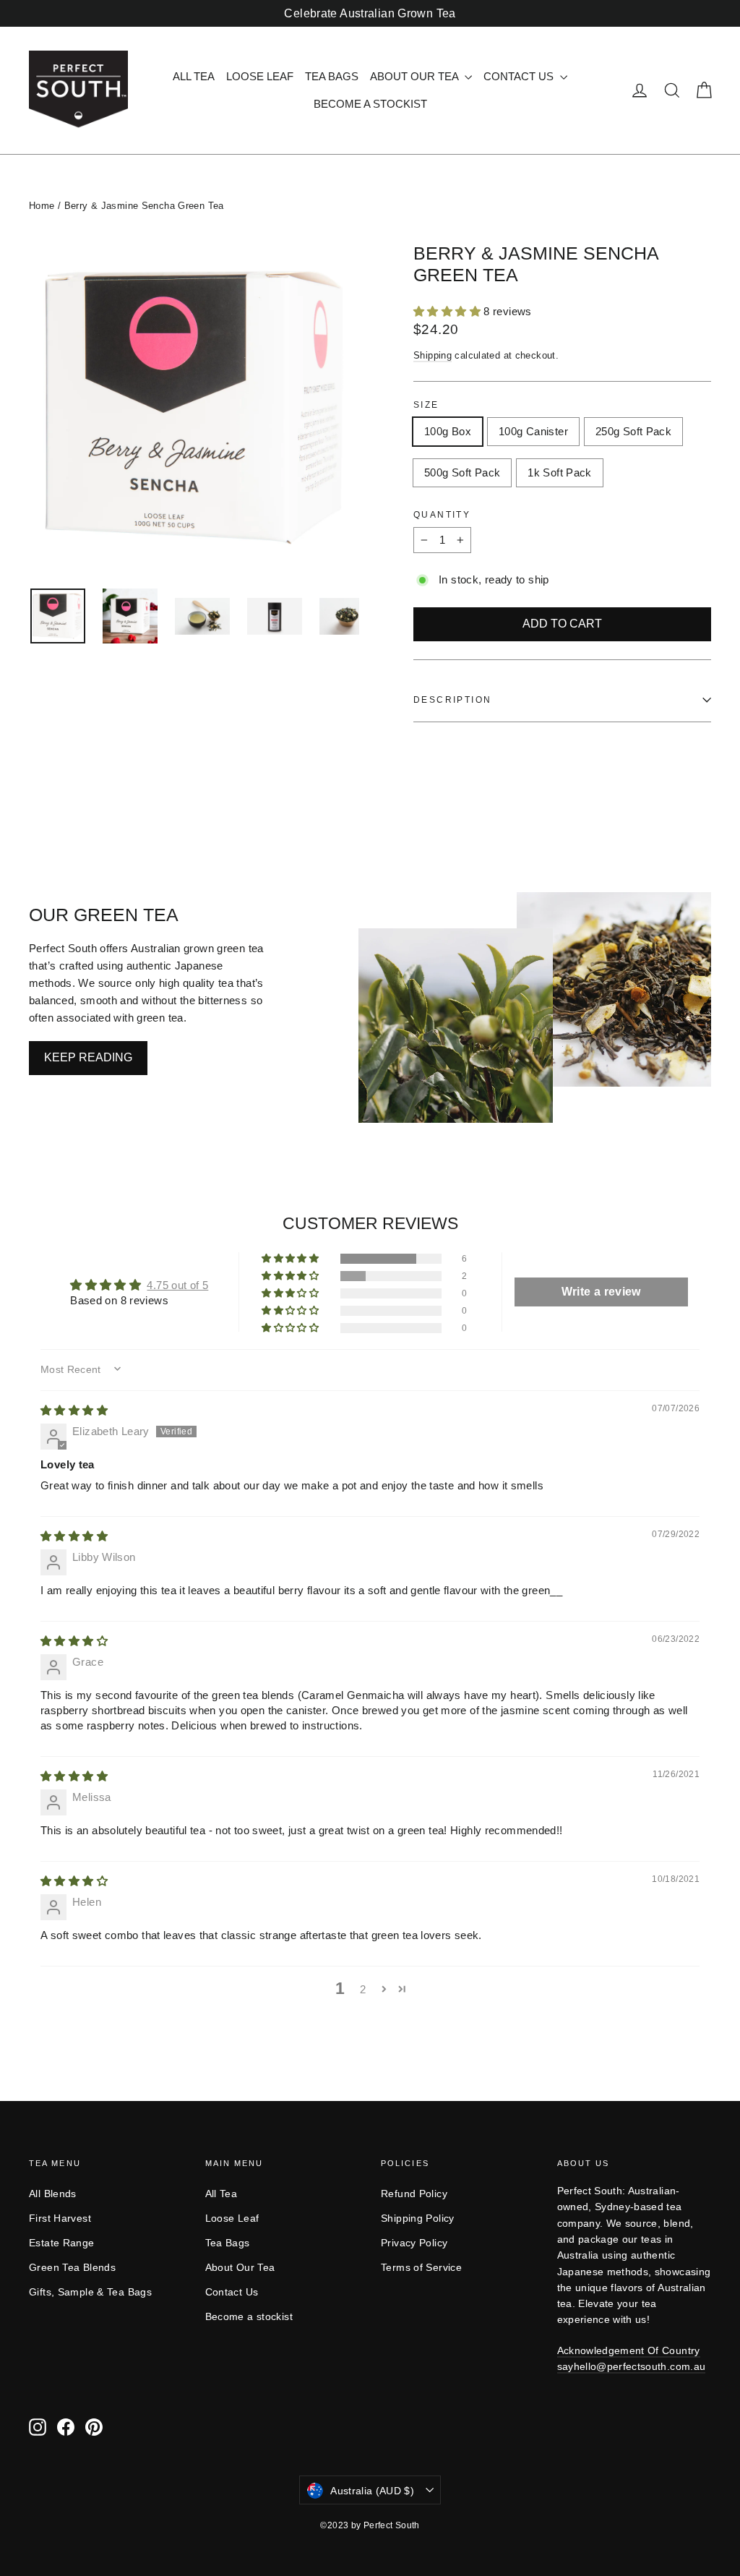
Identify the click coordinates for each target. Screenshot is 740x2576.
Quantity (442, 515)
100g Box (448, 431)
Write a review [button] (601, 1292)
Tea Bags (332, 76)
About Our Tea (416, 76)
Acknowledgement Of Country (629, 2350)
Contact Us (520, 76)
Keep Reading (88, 1057)
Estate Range (62, 2243)
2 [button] (363, 1989)
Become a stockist (370, 104)
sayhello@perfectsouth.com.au (632, 2366)
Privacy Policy (414, 2243)
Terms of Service (421, 2267)
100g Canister (533, 431)
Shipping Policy (418, 2218)
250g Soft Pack (633, 431)
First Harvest (60, 2218)
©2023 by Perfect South (370, 2525)
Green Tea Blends (72, 2267)
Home (42, 206)
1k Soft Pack (560, 472)
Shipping (433, 355)
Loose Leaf (260, 76)
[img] (74, 1410)
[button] (448, 311)
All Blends (53, 2194)
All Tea (194, 76)
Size (426, 405)
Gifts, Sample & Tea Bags (90, 2292)
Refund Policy (414, 2194)
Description (452, 700)
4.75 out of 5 (177, 1285)
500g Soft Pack (462, 472)
